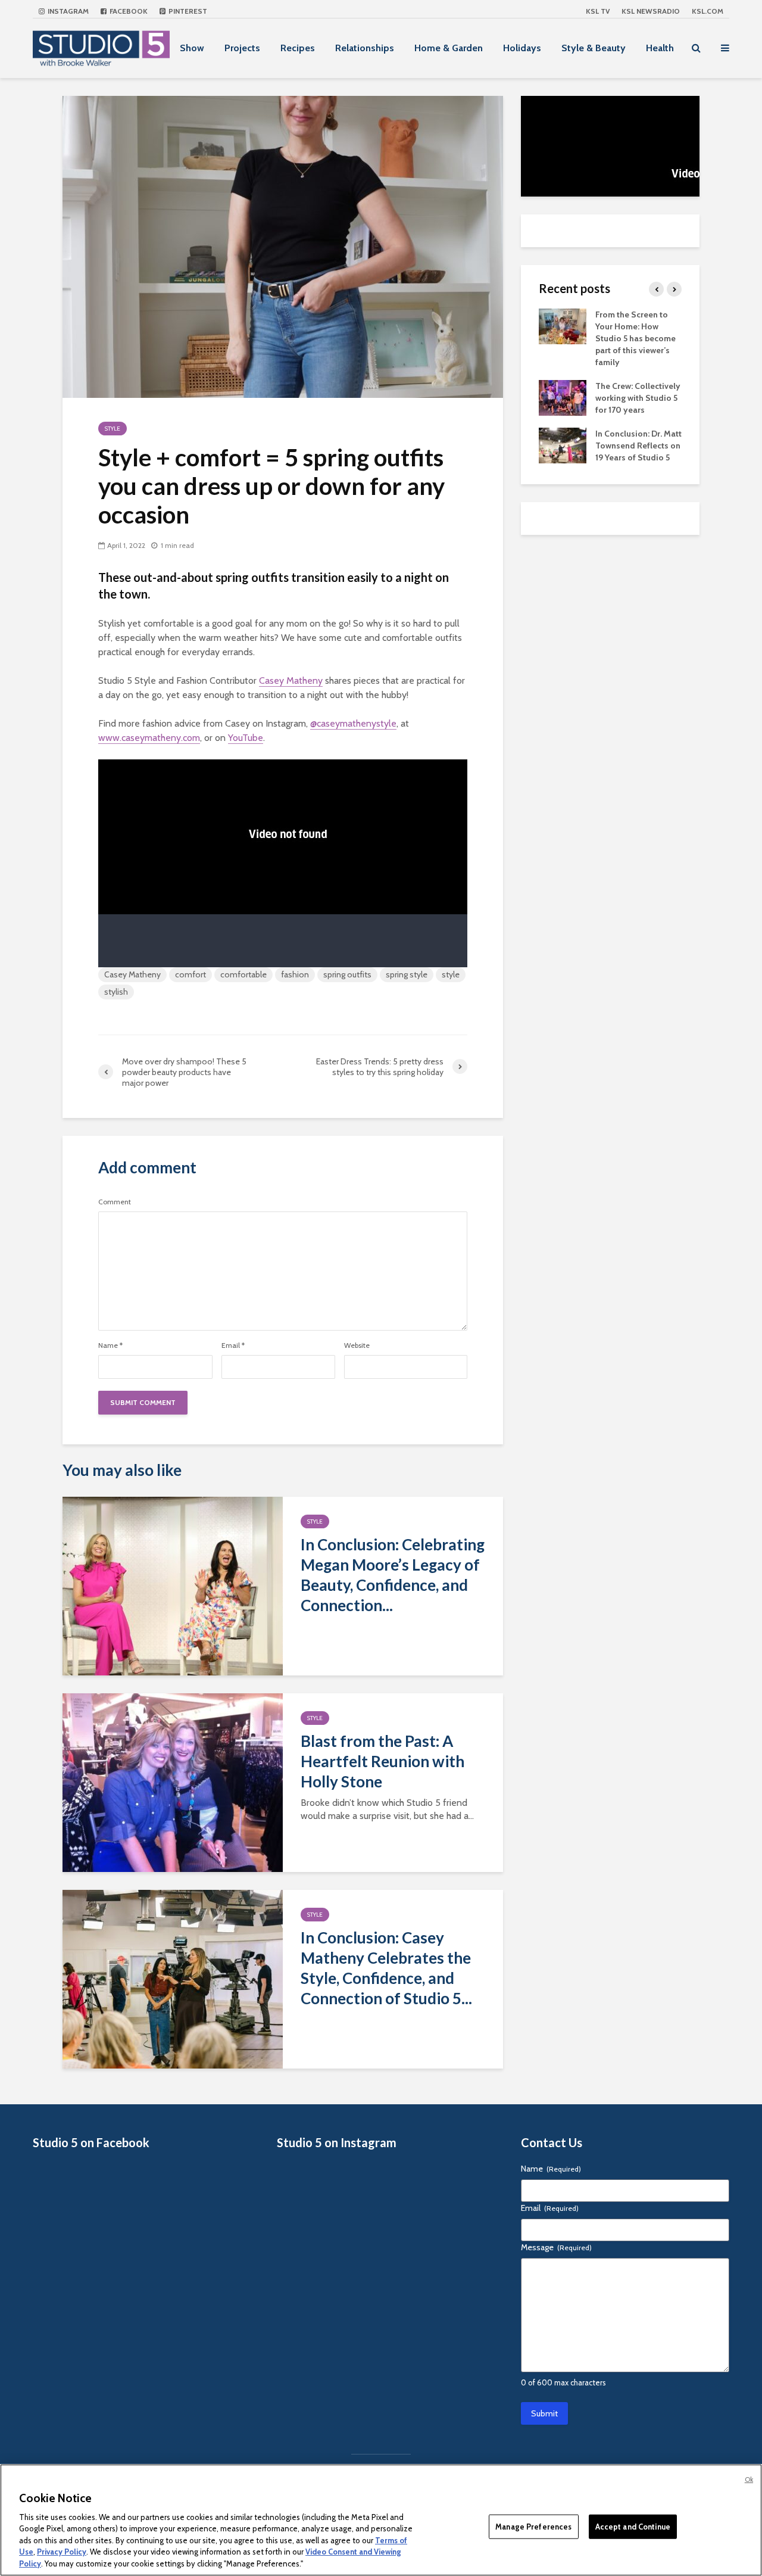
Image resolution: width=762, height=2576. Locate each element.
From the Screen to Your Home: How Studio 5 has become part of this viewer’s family (635, 338)
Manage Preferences (533, 2526)
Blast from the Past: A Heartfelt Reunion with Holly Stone (382, 1761)
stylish (116, 992)
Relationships (365, 48)
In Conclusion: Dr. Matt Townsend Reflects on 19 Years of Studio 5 (638, 446)
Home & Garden (449, 48)
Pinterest (187, 11)
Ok (749, 2480)
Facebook (128, 11)
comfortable (243, 974)
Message (556, 2247)
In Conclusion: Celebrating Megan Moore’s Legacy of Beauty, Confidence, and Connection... (393, 1575)
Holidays (522, 48)
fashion (295, 974)
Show (192, 48)
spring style (407, 974)
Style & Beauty (594, 48)
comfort (190, 974)
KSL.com (708, 11)
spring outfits (347, 974)
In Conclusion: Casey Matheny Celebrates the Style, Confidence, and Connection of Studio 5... (386, 1968)
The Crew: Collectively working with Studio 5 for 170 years (638, 398)
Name (110, 1345)
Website (357, 1345)
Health (660, 48)
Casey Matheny (291, 680)
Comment (115, 1202)
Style (113, 429)
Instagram (67, 11)
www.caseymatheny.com (149, 738)
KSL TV (598, 11)
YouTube (246, 738)
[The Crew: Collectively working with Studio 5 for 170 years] (563, 397)
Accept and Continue (633, 2526)
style (451, 974)
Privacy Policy (62, 2552)
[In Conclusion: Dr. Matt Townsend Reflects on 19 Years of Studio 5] (563, 444)
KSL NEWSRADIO (651, 11)
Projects (242, 48)
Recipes (298, 48)
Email (233, 1345)
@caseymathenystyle (353, 723)
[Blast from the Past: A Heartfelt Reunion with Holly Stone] (173, 1782)
